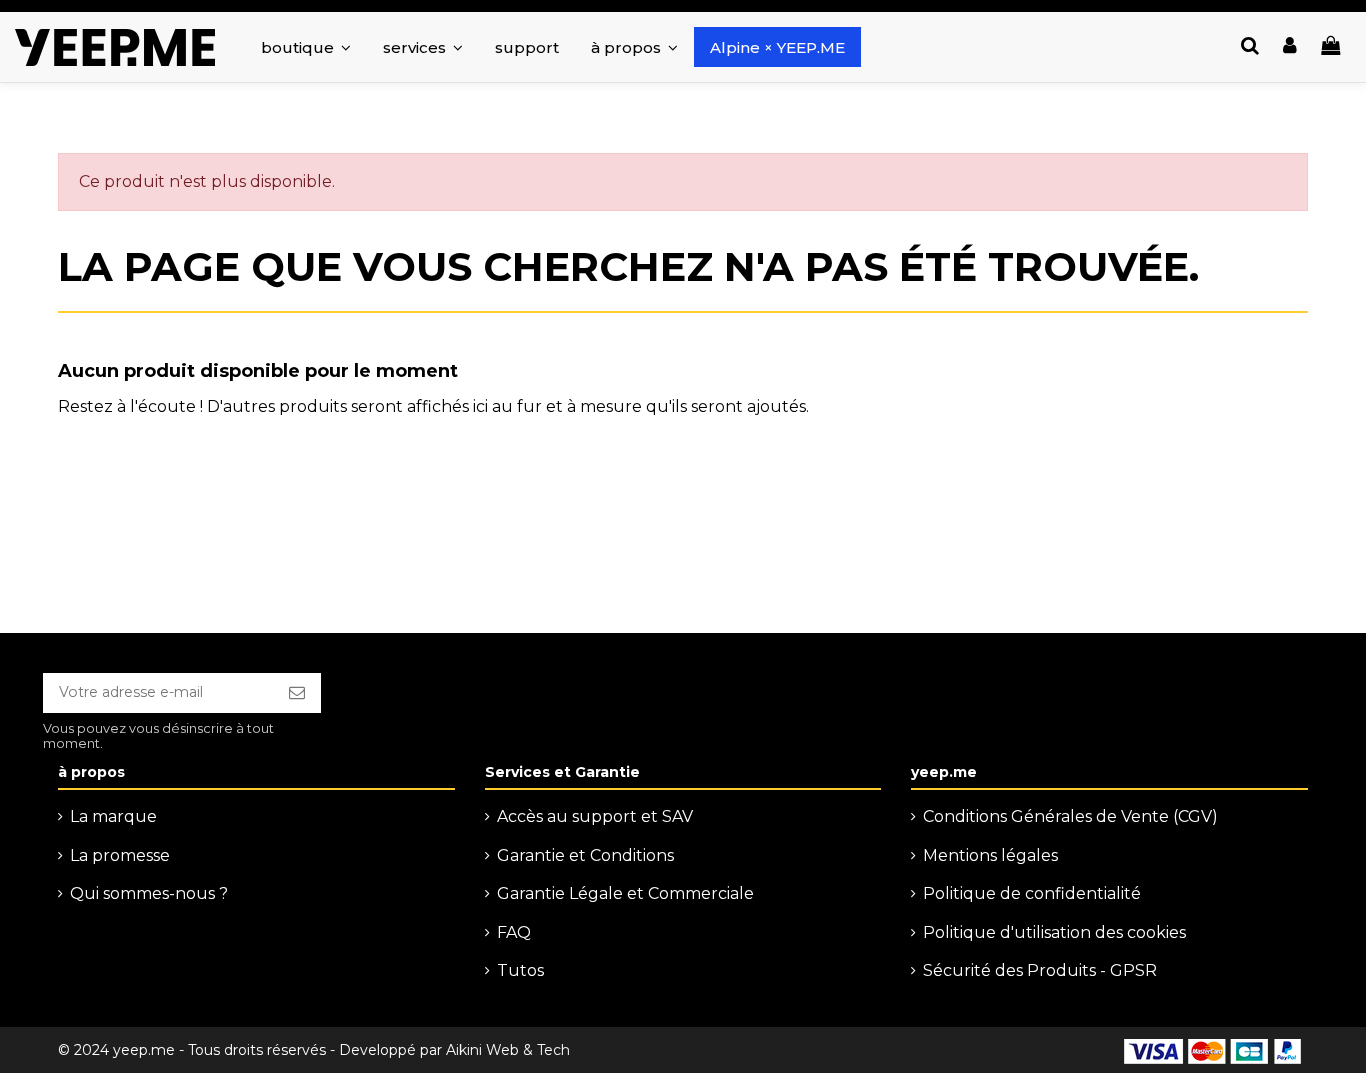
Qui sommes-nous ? (149, 893)
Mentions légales (990, 855)
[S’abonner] (297, 693)
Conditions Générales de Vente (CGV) (1070, 816)
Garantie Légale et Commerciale (625, 893)
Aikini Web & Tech (508, 1050)
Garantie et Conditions (585, 855)
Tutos (520, 970)
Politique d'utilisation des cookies (1054, 932)
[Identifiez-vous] (1290, 47)
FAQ (514, 932)
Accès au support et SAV (595, 816)
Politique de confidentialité (1032, 893)
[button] (423, 47)
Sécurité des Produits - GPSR (1040, 970)
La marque (113, 816)
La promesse (120, 855)
